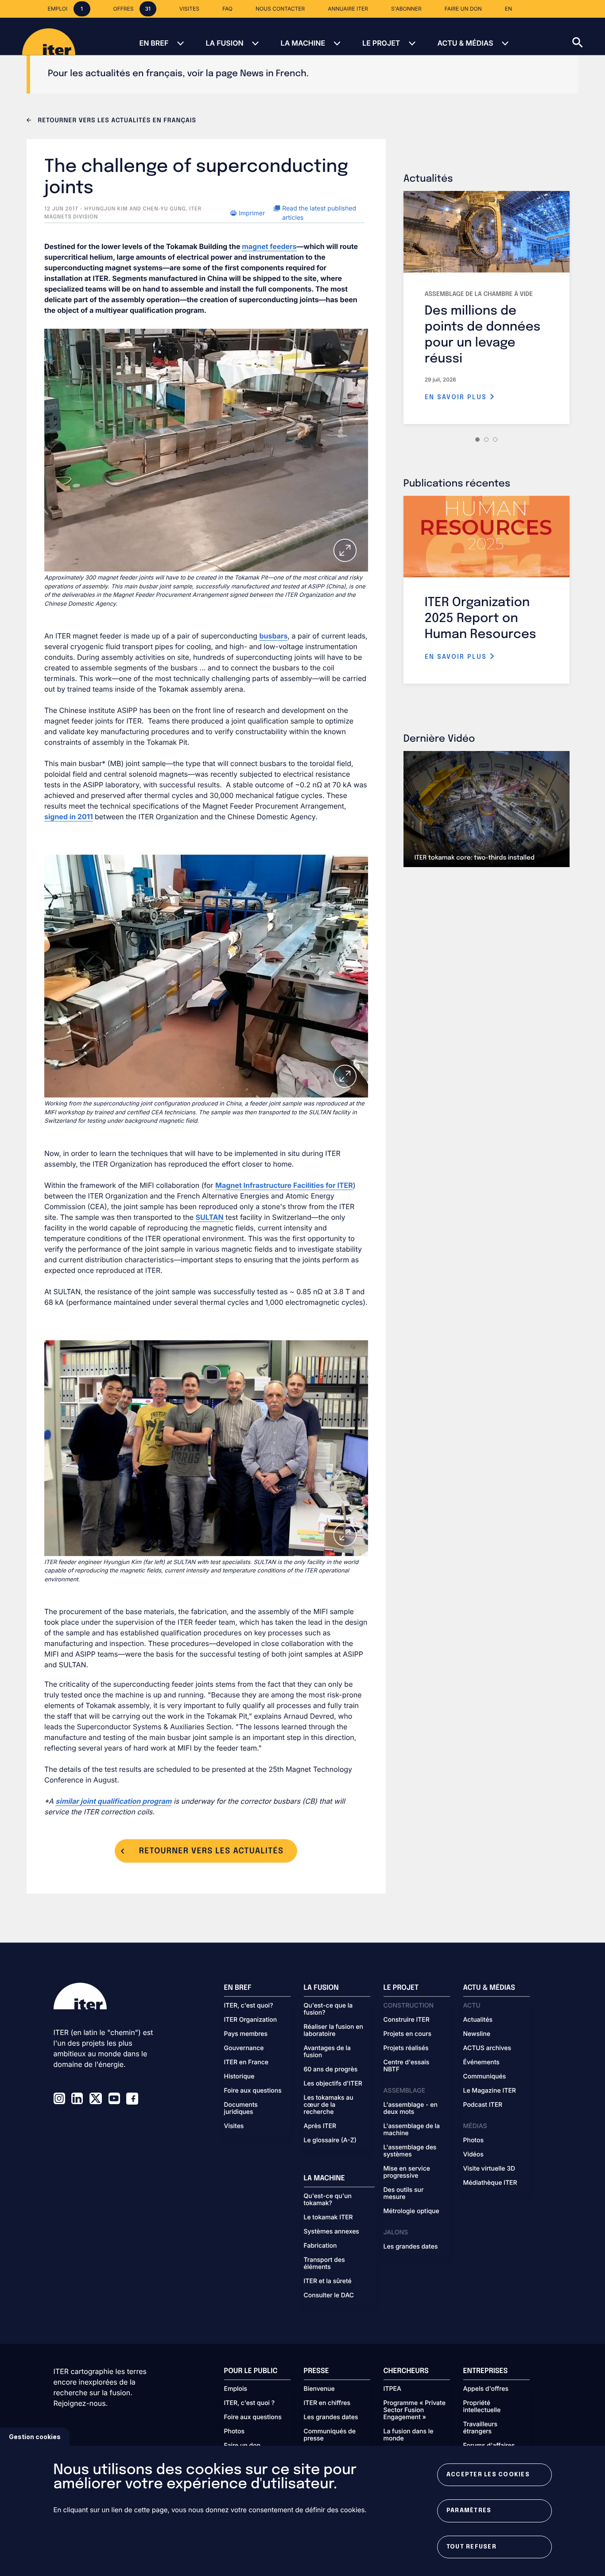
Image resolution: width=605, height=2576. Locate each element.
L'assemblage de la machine (412, 2130)
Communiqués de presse (330, 2435)
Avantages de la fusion (327, 2052)
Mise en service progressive (407, 2172)
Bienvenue (319, 2389)
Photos (473, 2140)
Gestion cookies (35, 2437)
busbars (273, 636)
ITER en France (246, 2062)
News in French (273, 74)
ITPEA (392, 2389)
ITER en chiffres (327, 2403)
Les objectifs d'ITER (333, 2084)
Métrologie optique (411, 2211)
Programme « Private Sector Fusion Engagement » (415, 2410)
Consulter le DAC (329, 2296)
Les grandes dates (411, 2247)
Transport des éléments (324, 2264)
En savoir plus (457, 397)
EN (508, 9)
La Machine (303, 43)
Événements (481, 2062)
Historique (239, 2077)
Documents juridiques (241, 2109)
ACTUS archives (487, 2048)
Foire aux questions (253, 2091)
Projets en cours (408, 2034)
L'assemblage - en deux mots (411, 2109)
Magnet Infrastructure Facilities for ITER (284, 1185)
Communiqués (485, 2077)
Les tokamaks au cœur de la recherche (329, 2105)
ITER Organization (251, 2020)
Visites (234, 2126)
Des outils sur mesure (404, 2194)
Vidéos (473, 2155)
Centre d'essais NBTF (407, 2066)
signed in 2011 (69, 817)
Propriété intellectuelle (482, 2407)
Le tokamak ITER (328, 2218)
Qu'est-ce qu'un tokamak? (328, 2200)
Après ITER (320, 2126)
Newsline (477, 2034)
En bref (154, 43)
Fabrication (320, 2246)
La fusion (224, 43)
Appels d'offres (486, 2389)
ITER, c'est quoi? (249, 2006)
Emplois (236, 2389)
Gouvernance (244, 2048)
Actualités (478, 2020)
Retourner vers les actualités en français (116, 121)
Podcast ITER (483, 2105)
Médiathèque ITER (490, 2183)
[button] (589, 36)
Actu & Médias (465, 43)
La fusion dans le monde (409, 2435)
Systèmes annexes (332, 2232)
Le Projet (381, 43)
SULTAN (210, 1217)
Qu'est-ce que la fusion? (328, 2009)
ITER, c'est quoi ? (250, 2403)
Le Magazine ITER (490, 2091)
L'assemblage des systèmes (410, 2151)
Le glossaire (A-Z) (330, 2140)
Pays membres (246, 2034)
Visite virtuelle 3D (489, 2169)
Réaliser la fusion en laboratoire (334, 2031)
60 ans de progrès (331, 2070)
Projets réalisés (406, 2048)
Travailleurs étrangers (481, 2428)
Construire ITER (407, 2020)
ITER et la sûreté (328, 2281)
